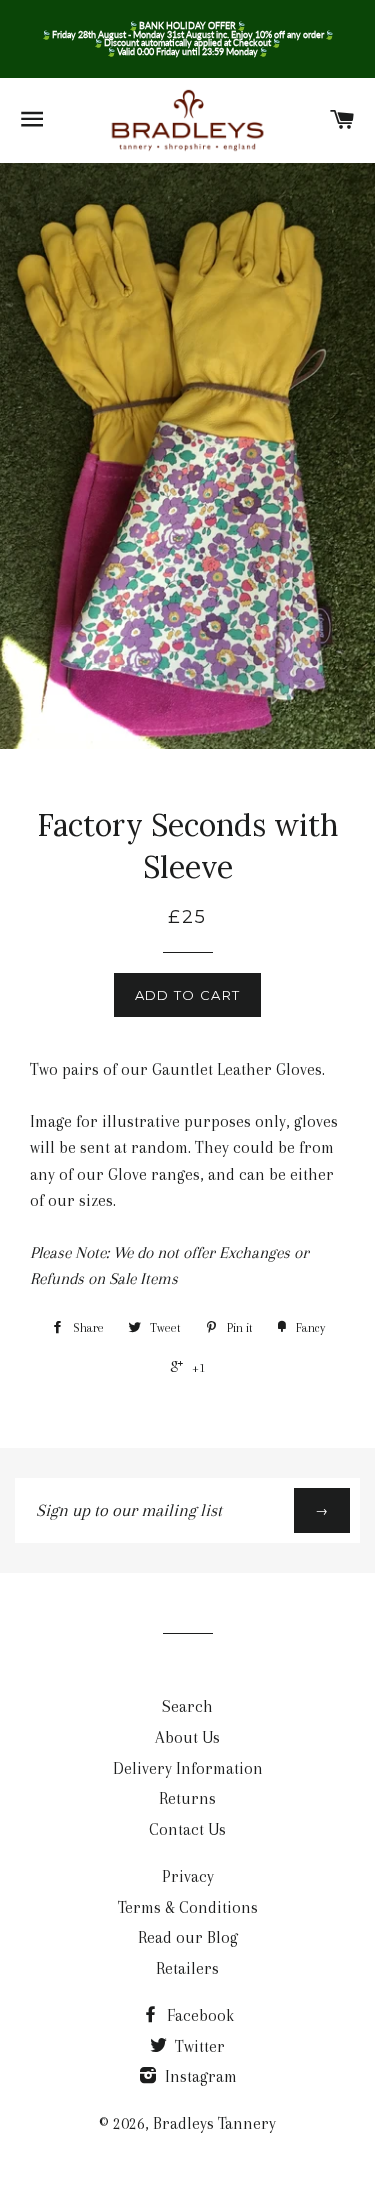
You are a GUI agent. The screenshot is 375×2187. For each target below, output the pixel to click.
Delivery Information (188, 1768)
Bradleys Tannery (214, 2123)
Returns (187, 1798)
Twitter (198, 2046)
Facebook (198, 2015)
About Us (187, 1737)
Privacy (188, 1876)
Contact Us (187, 1829)
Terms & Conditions (188, 1907)
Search (187, 1706)
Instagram (199, 2076)
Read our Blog (188, 1937)
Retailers (187, 1968)
